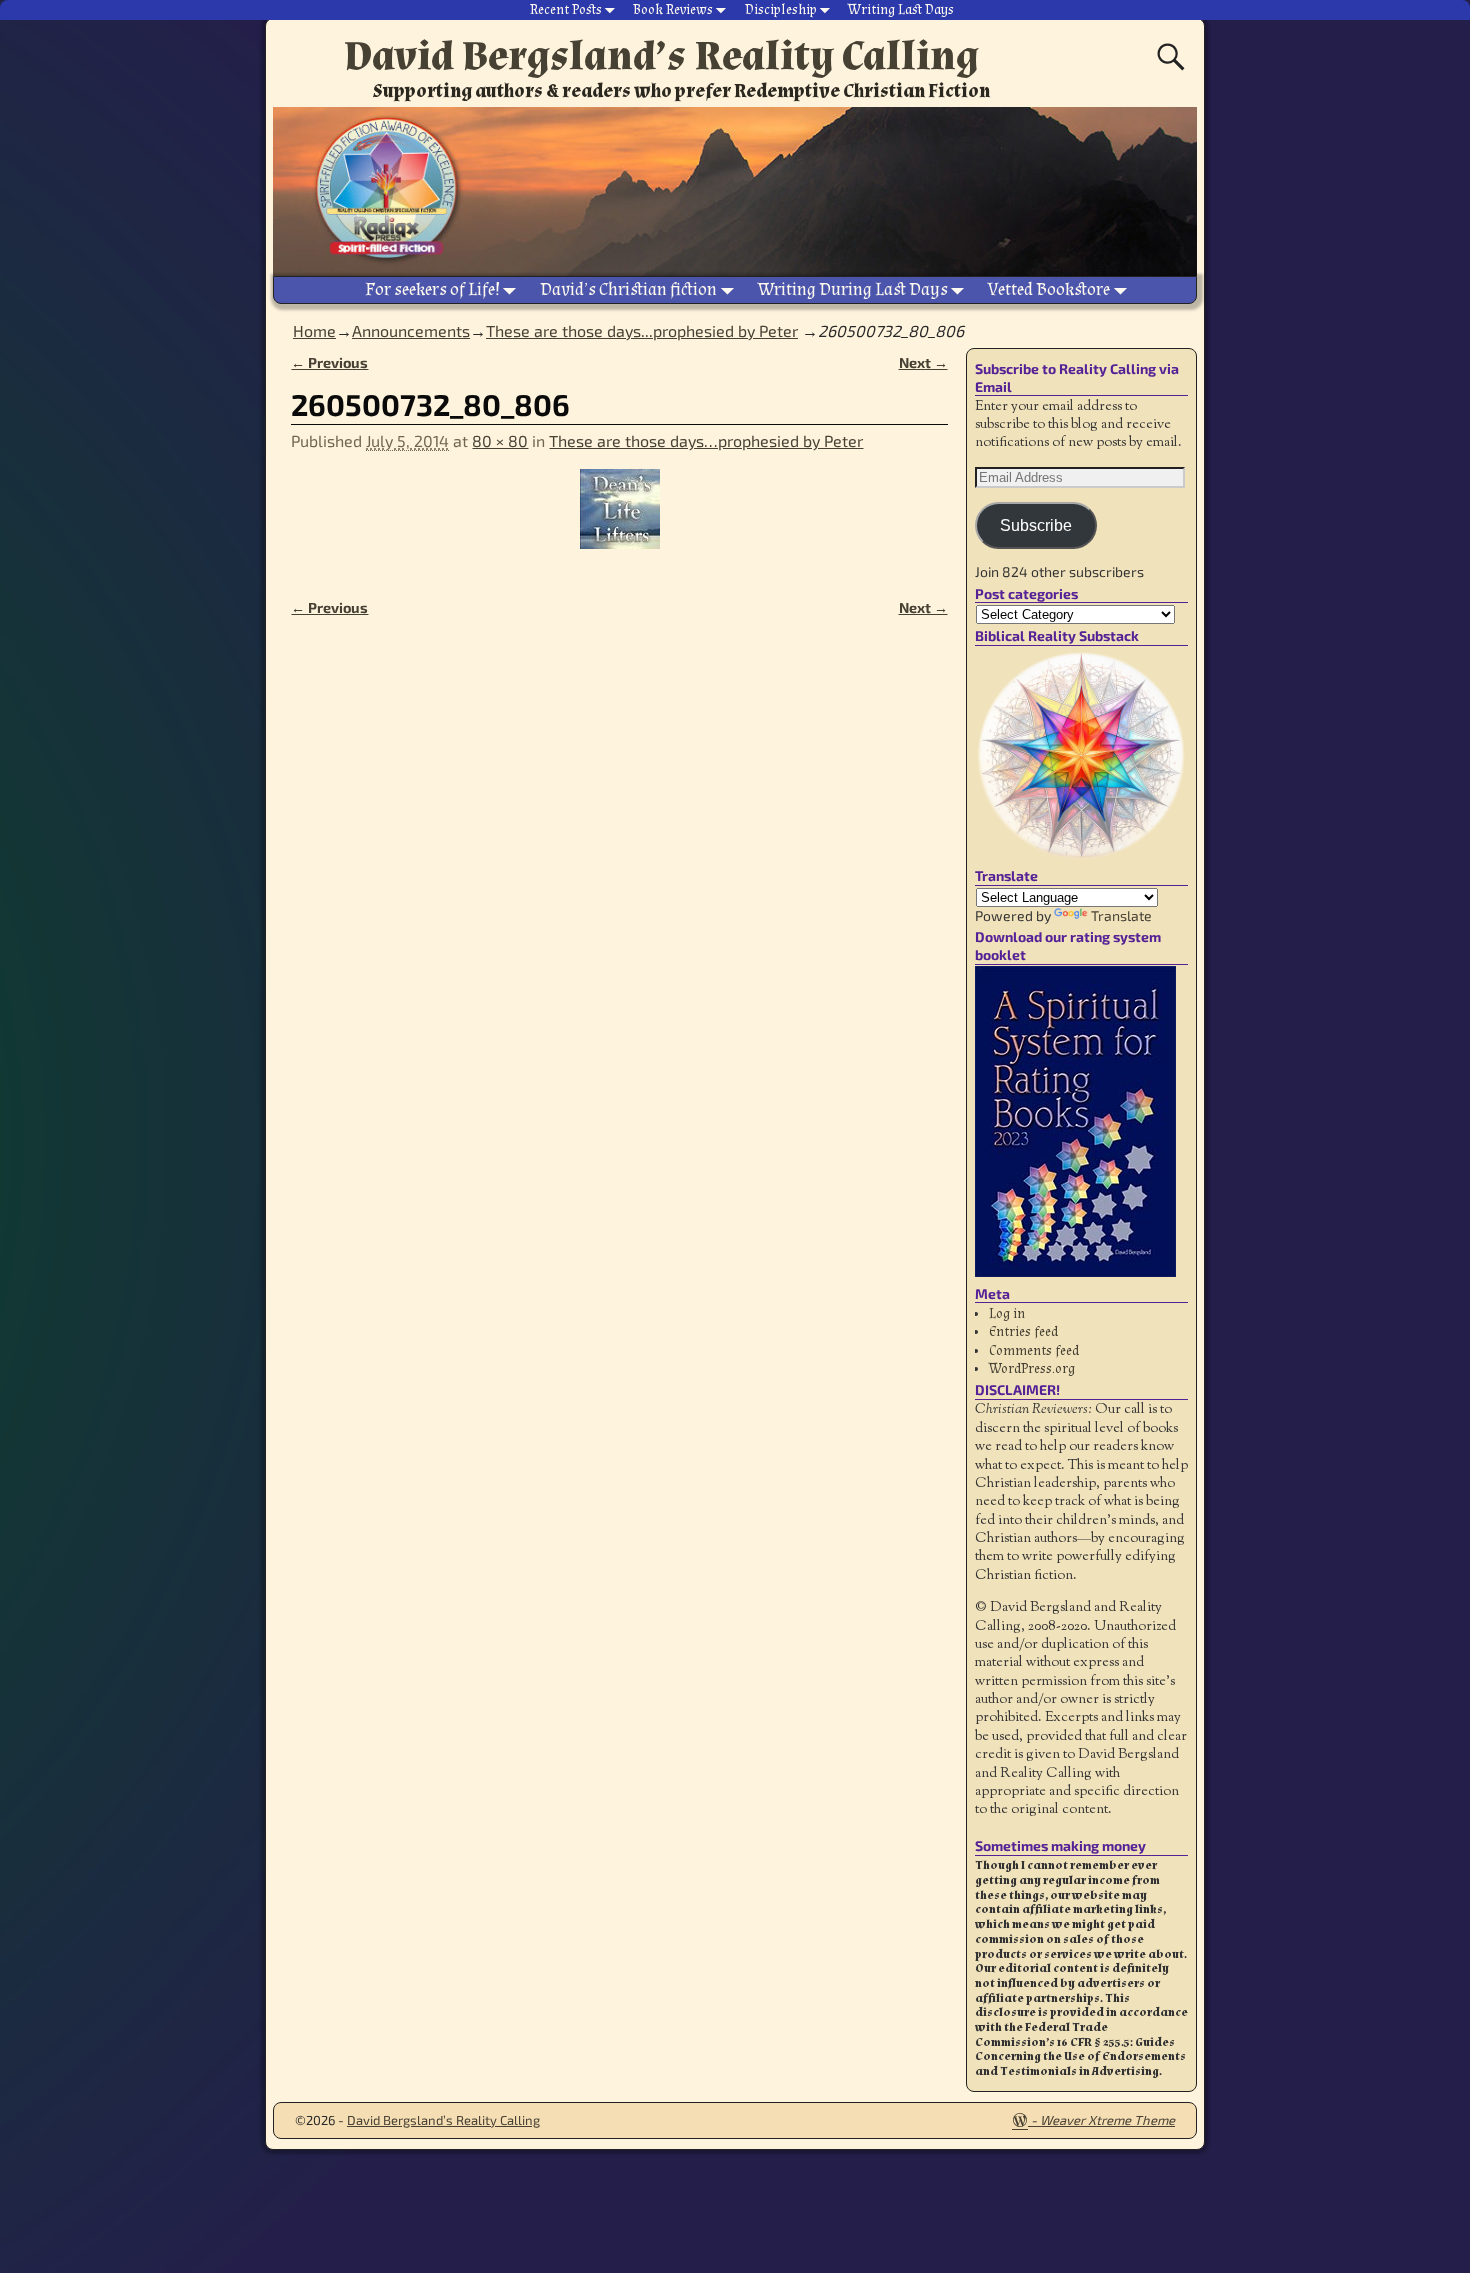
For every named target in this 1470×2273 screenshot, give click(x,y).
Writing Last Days (901, 10)
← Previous (329, 362)
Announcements (411, 330)
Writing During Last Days (853, 289)
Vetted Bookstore (1049, 289)
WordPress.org (1032, 1369)
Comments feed (1034, 1351)
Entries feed (1023, 1332)
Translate (1121, 915)
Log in (1007, 1314)
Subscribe (1036, 525)
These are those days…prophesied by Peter (706, 440)
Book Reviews (673, 10)
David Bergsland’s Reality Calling (661, 56)
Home (314, 330)
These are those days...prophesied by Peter (642, 330)
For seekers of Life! (432, 289)
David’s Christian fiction (628, 289)
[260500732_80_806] (619, 521)
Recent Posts (566, 10)
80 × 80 (500, 440)
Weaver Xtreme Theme (1107, 2120)
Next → (923, 362)
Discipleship (781, 10)
